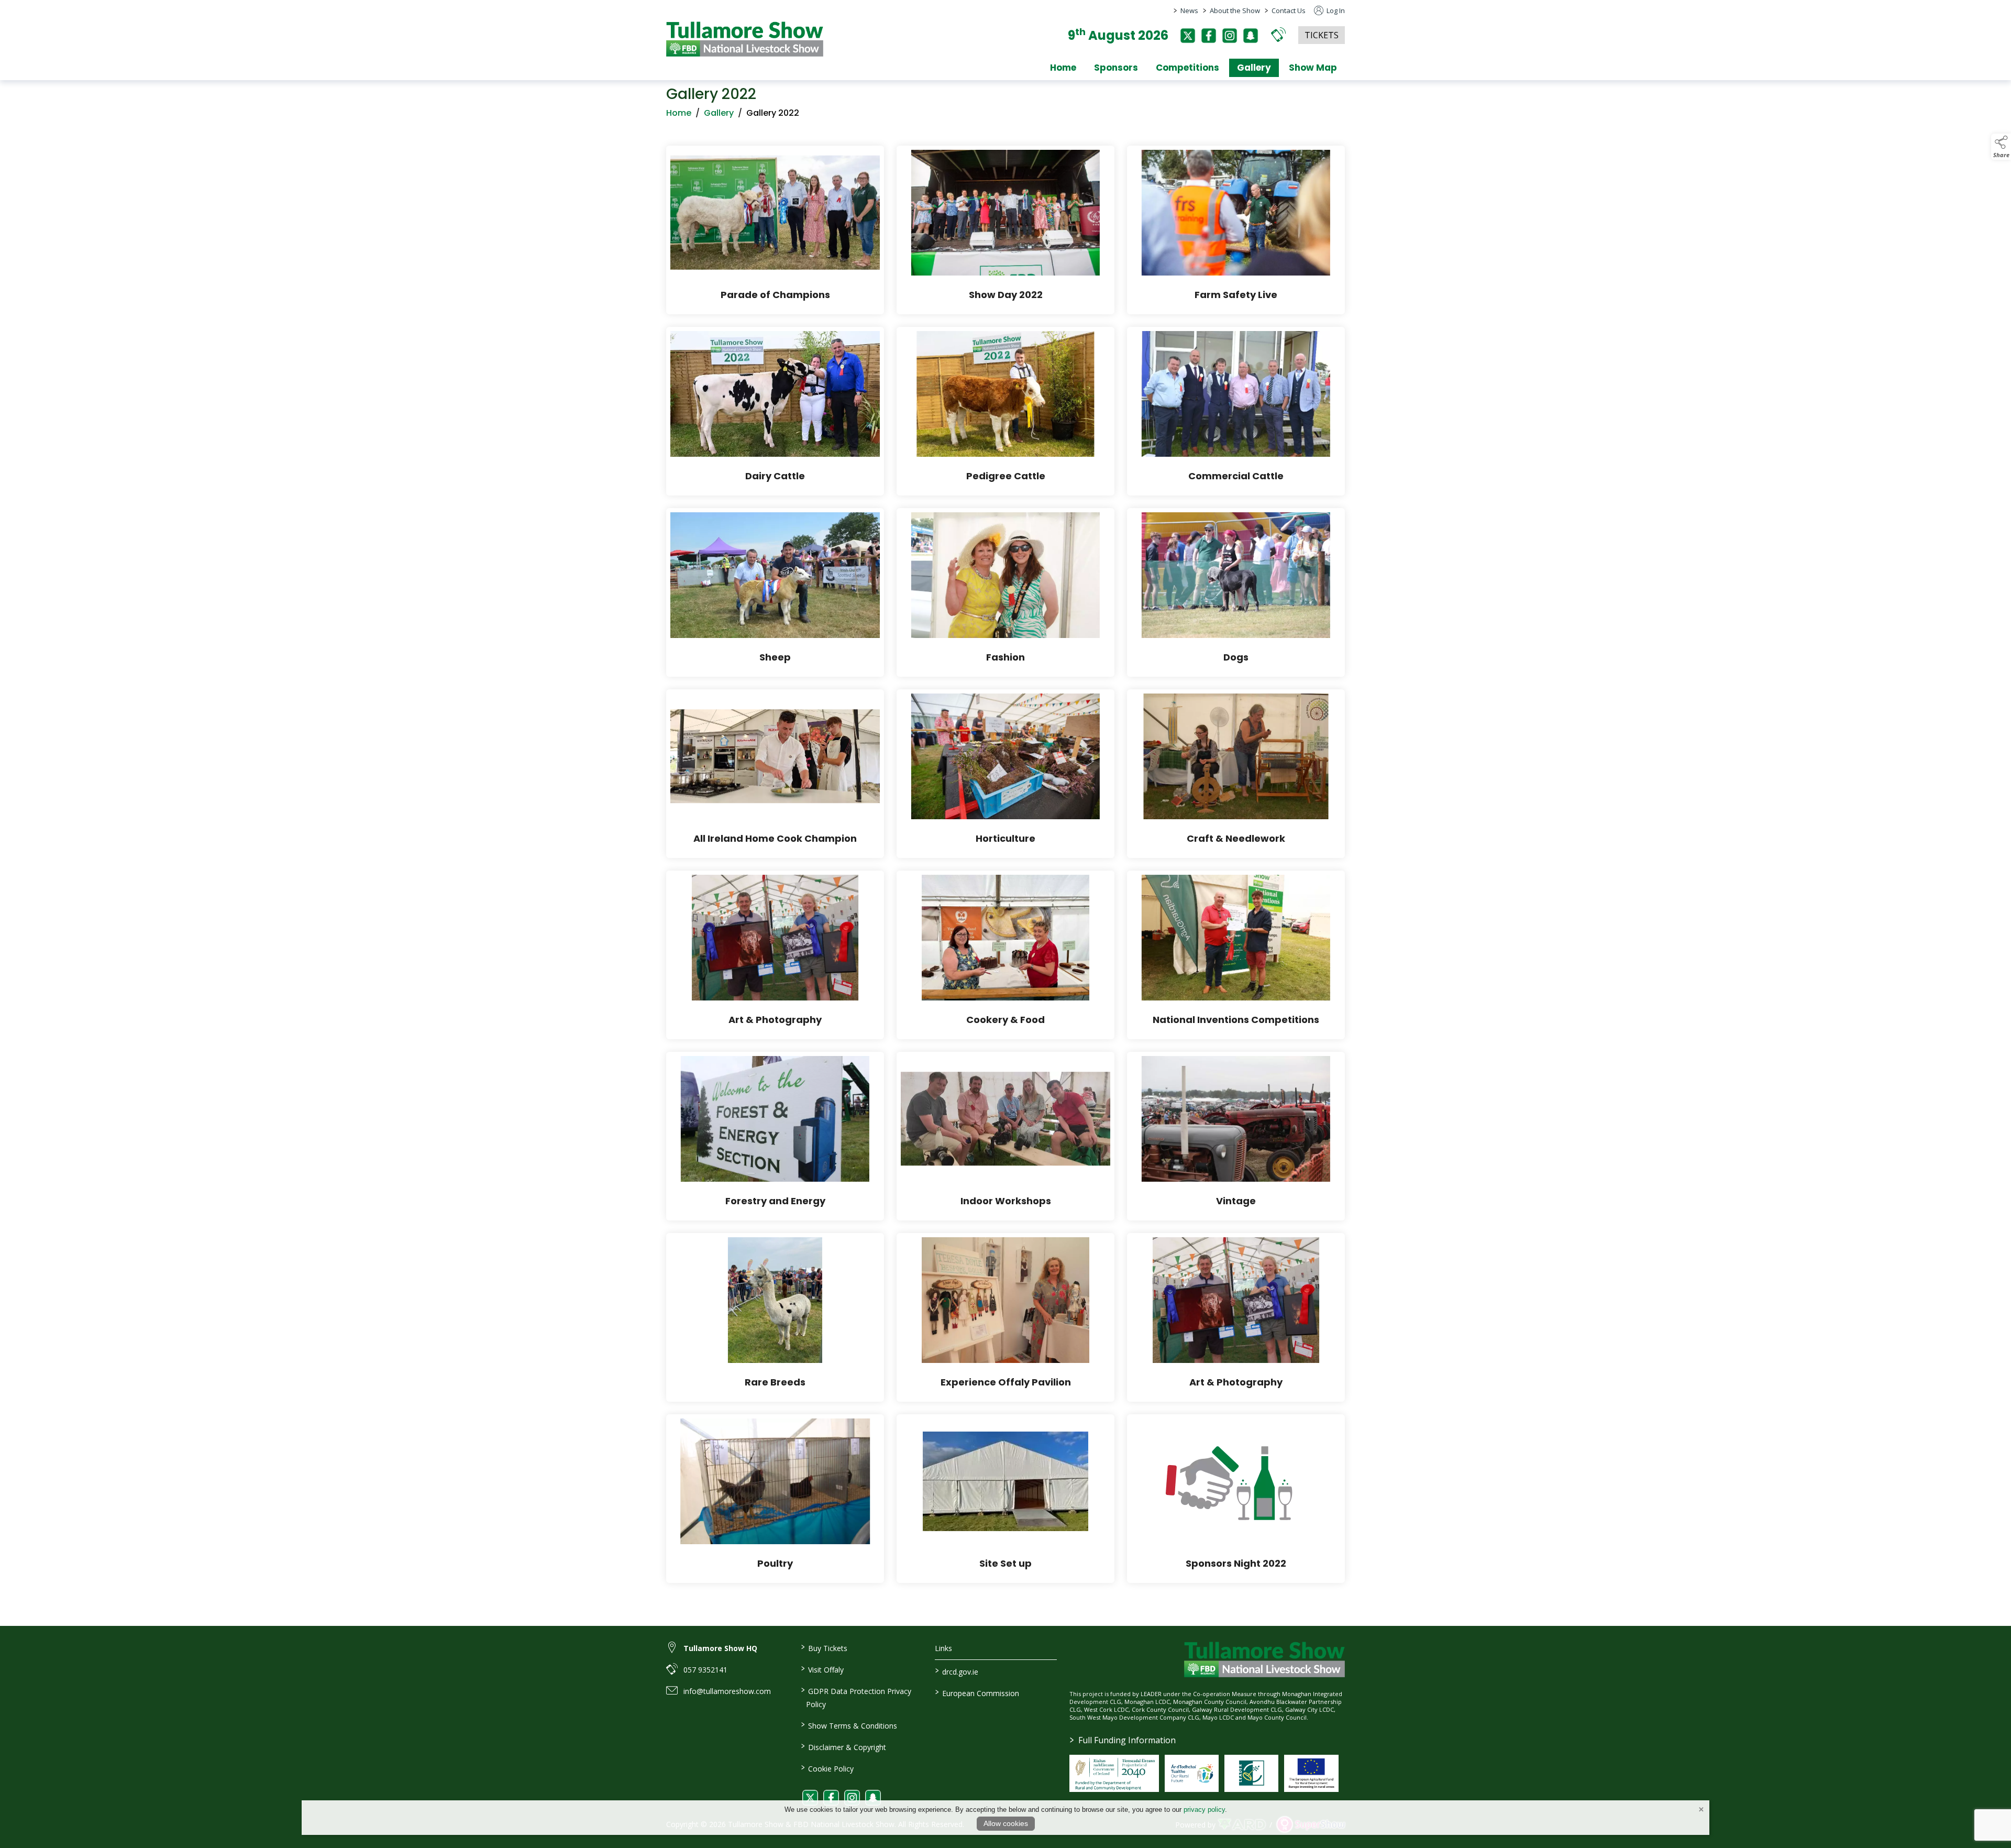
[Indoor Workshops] (1005, 1136)
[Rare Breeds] (775, 1317)
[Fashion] (1005, 592)
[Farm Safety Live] (1236, 230)
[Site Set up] (1005, 1499)
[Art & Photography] (775, 955)
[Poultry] (775, 1499)
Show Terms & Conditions (849, 1725)
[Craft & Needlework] (1236, 774)
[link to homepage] (745, 39)
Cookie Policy (827, 1768)
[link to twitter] (810, 1798)
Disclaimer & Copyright (843, 1746)
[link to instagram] (852, 1798)
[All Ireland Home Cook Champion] (775, 774)
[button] (1278, 34)
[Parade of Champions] (775, 230)
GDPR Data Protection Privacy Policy (856, 1697)
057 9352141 (705, 1670)
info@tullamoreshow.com (727, 1691)
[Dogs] (1236, 592)
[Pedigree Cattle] (1005, 411)
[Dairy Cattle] (775, 411)
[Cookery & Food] (1005, 955)
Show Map (1313, 68)
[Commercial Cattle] (1236, 411)
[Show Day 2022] (1005, 230)
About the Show (1235, 10)
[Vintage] (1236, 1136)
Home (1063, 68)
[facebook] (1209, 36)
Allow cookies (1006, 1823)
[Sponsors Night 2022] (1236, 1499)
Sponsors (1116, 68)
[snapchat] (1251, 36)
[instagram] (1230, 36)
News (1189, 10)
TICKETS (1322, 35)
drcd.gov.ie (957, 1671)
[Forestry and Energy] (775, 1136)
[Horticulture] (1005, 774)
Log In (1335, 10)
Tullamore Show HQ (720, 1648)
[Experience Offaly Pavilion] (1005, 1317)
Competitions (1187, 68)
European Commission (977, 1692)
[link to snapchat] (873, 1798)
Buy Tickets (824, 1647)
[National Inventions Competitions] (1236, 955)
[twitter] (1188, 36)
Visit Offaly (822, 1669)
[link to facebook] (831, 1798)
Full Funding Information (1123, 1740)
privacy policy (1204, 1809)
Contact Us (1289, 10)
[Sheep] (775, 592)
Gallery (1254, 68)
